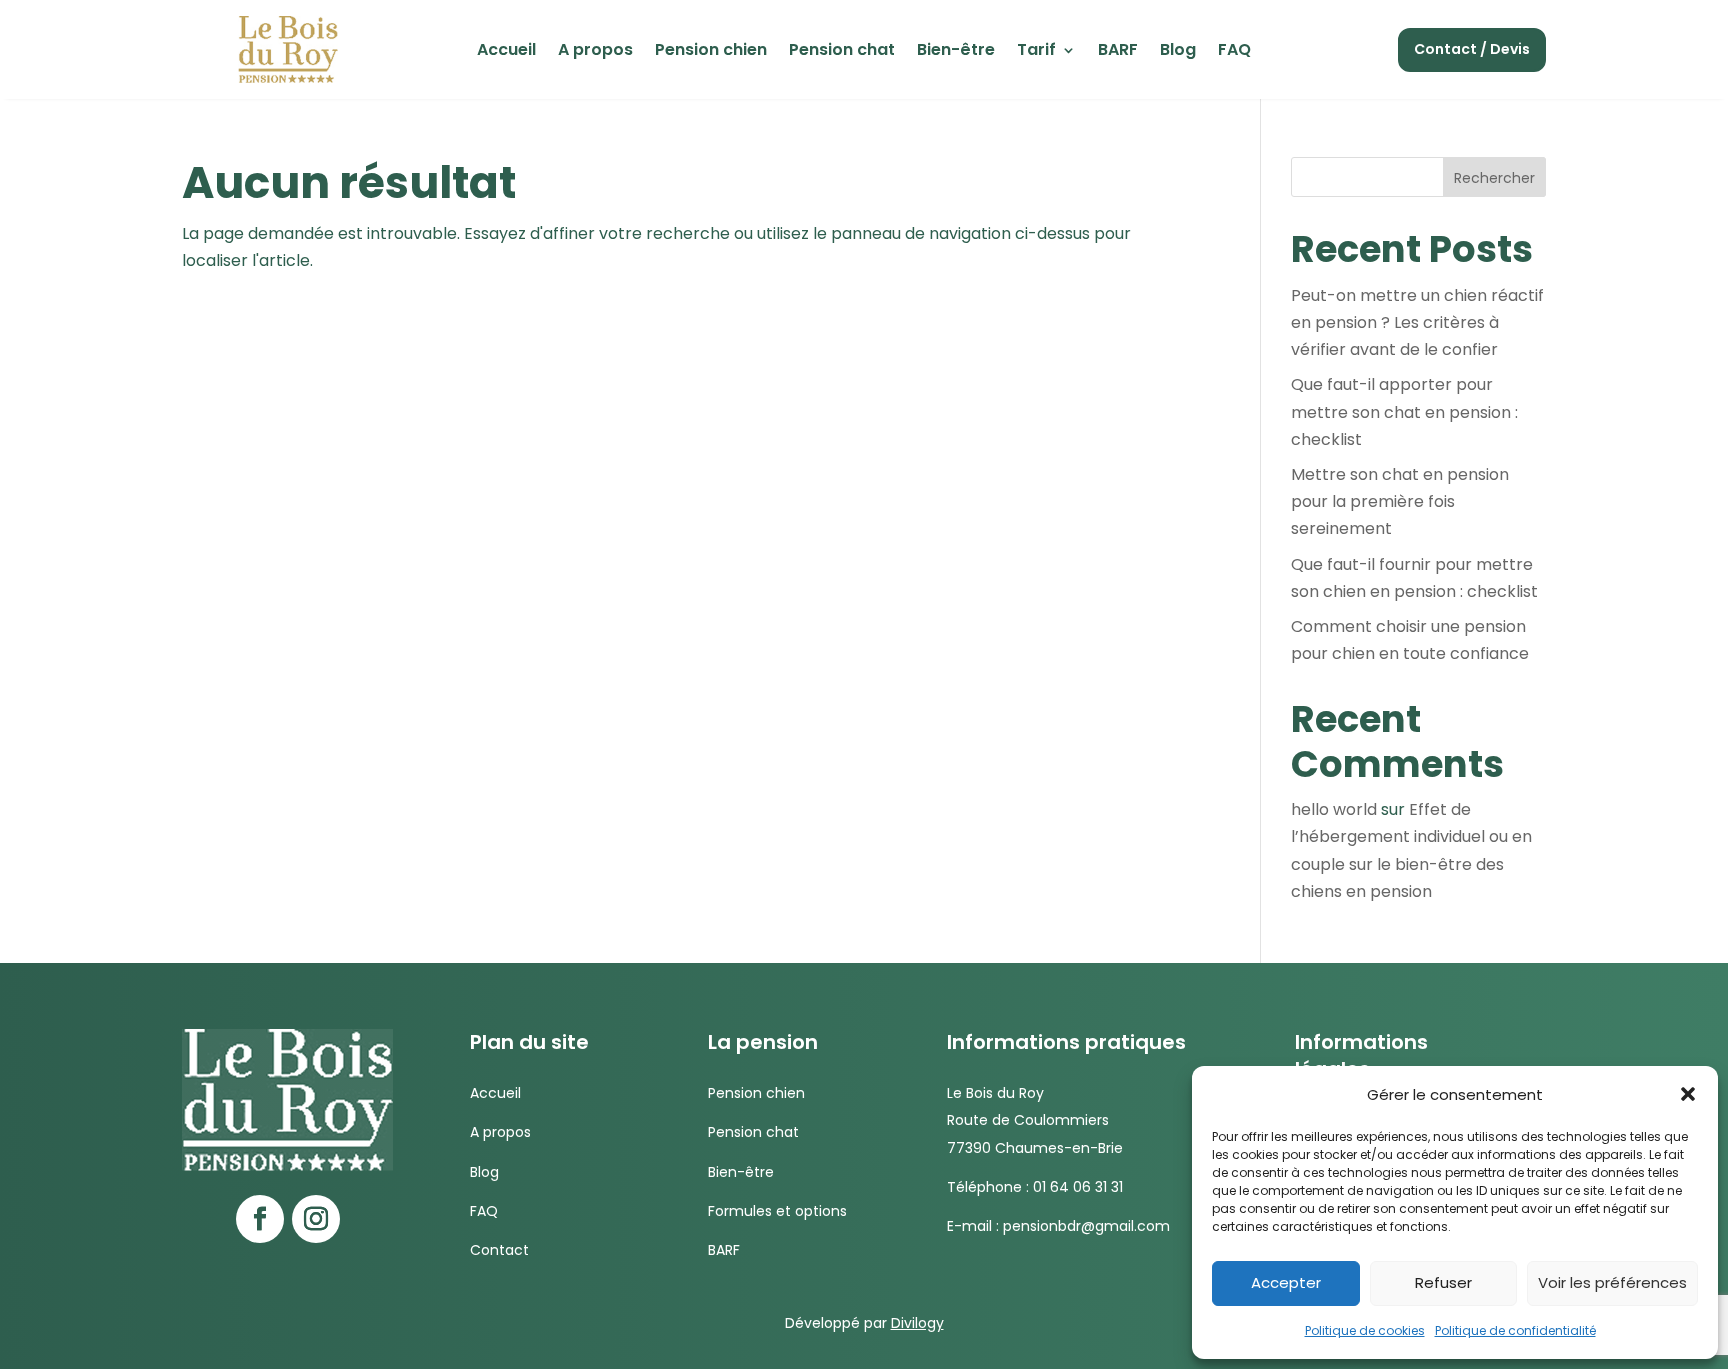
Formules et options (777, 1211)
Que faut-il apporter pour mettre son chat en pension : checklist (1404, 411)
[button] (1688, 1094)
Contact (499, 1250)
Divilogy (917, 1323)
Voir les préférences (1612, 1282)
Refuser (1443, 1282)
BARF (1118, 52)
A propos (595, 52)
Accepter (1286, 1282)
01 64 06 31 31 (1078, 1187)
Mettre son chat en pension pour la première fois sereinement (1400, 501)
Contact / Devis (1472, 49)
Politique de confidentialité (1515, 1330)
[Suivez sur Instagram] (316, 1219)
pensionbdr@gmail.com (1086, 1226)
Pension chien (711, 52)
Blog (1178, 52)
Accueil (506, 52)
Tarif (1036, 52)
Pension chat (842, 52)
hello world (1334, 809)
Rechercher (1494, 178)
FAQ (1234, 52)
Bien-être (956, 52)
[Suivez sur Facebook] (260, 1219)
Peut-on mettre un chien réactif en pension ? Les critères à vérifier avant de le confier (1417, 322)
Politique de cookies (1365, 1330)
